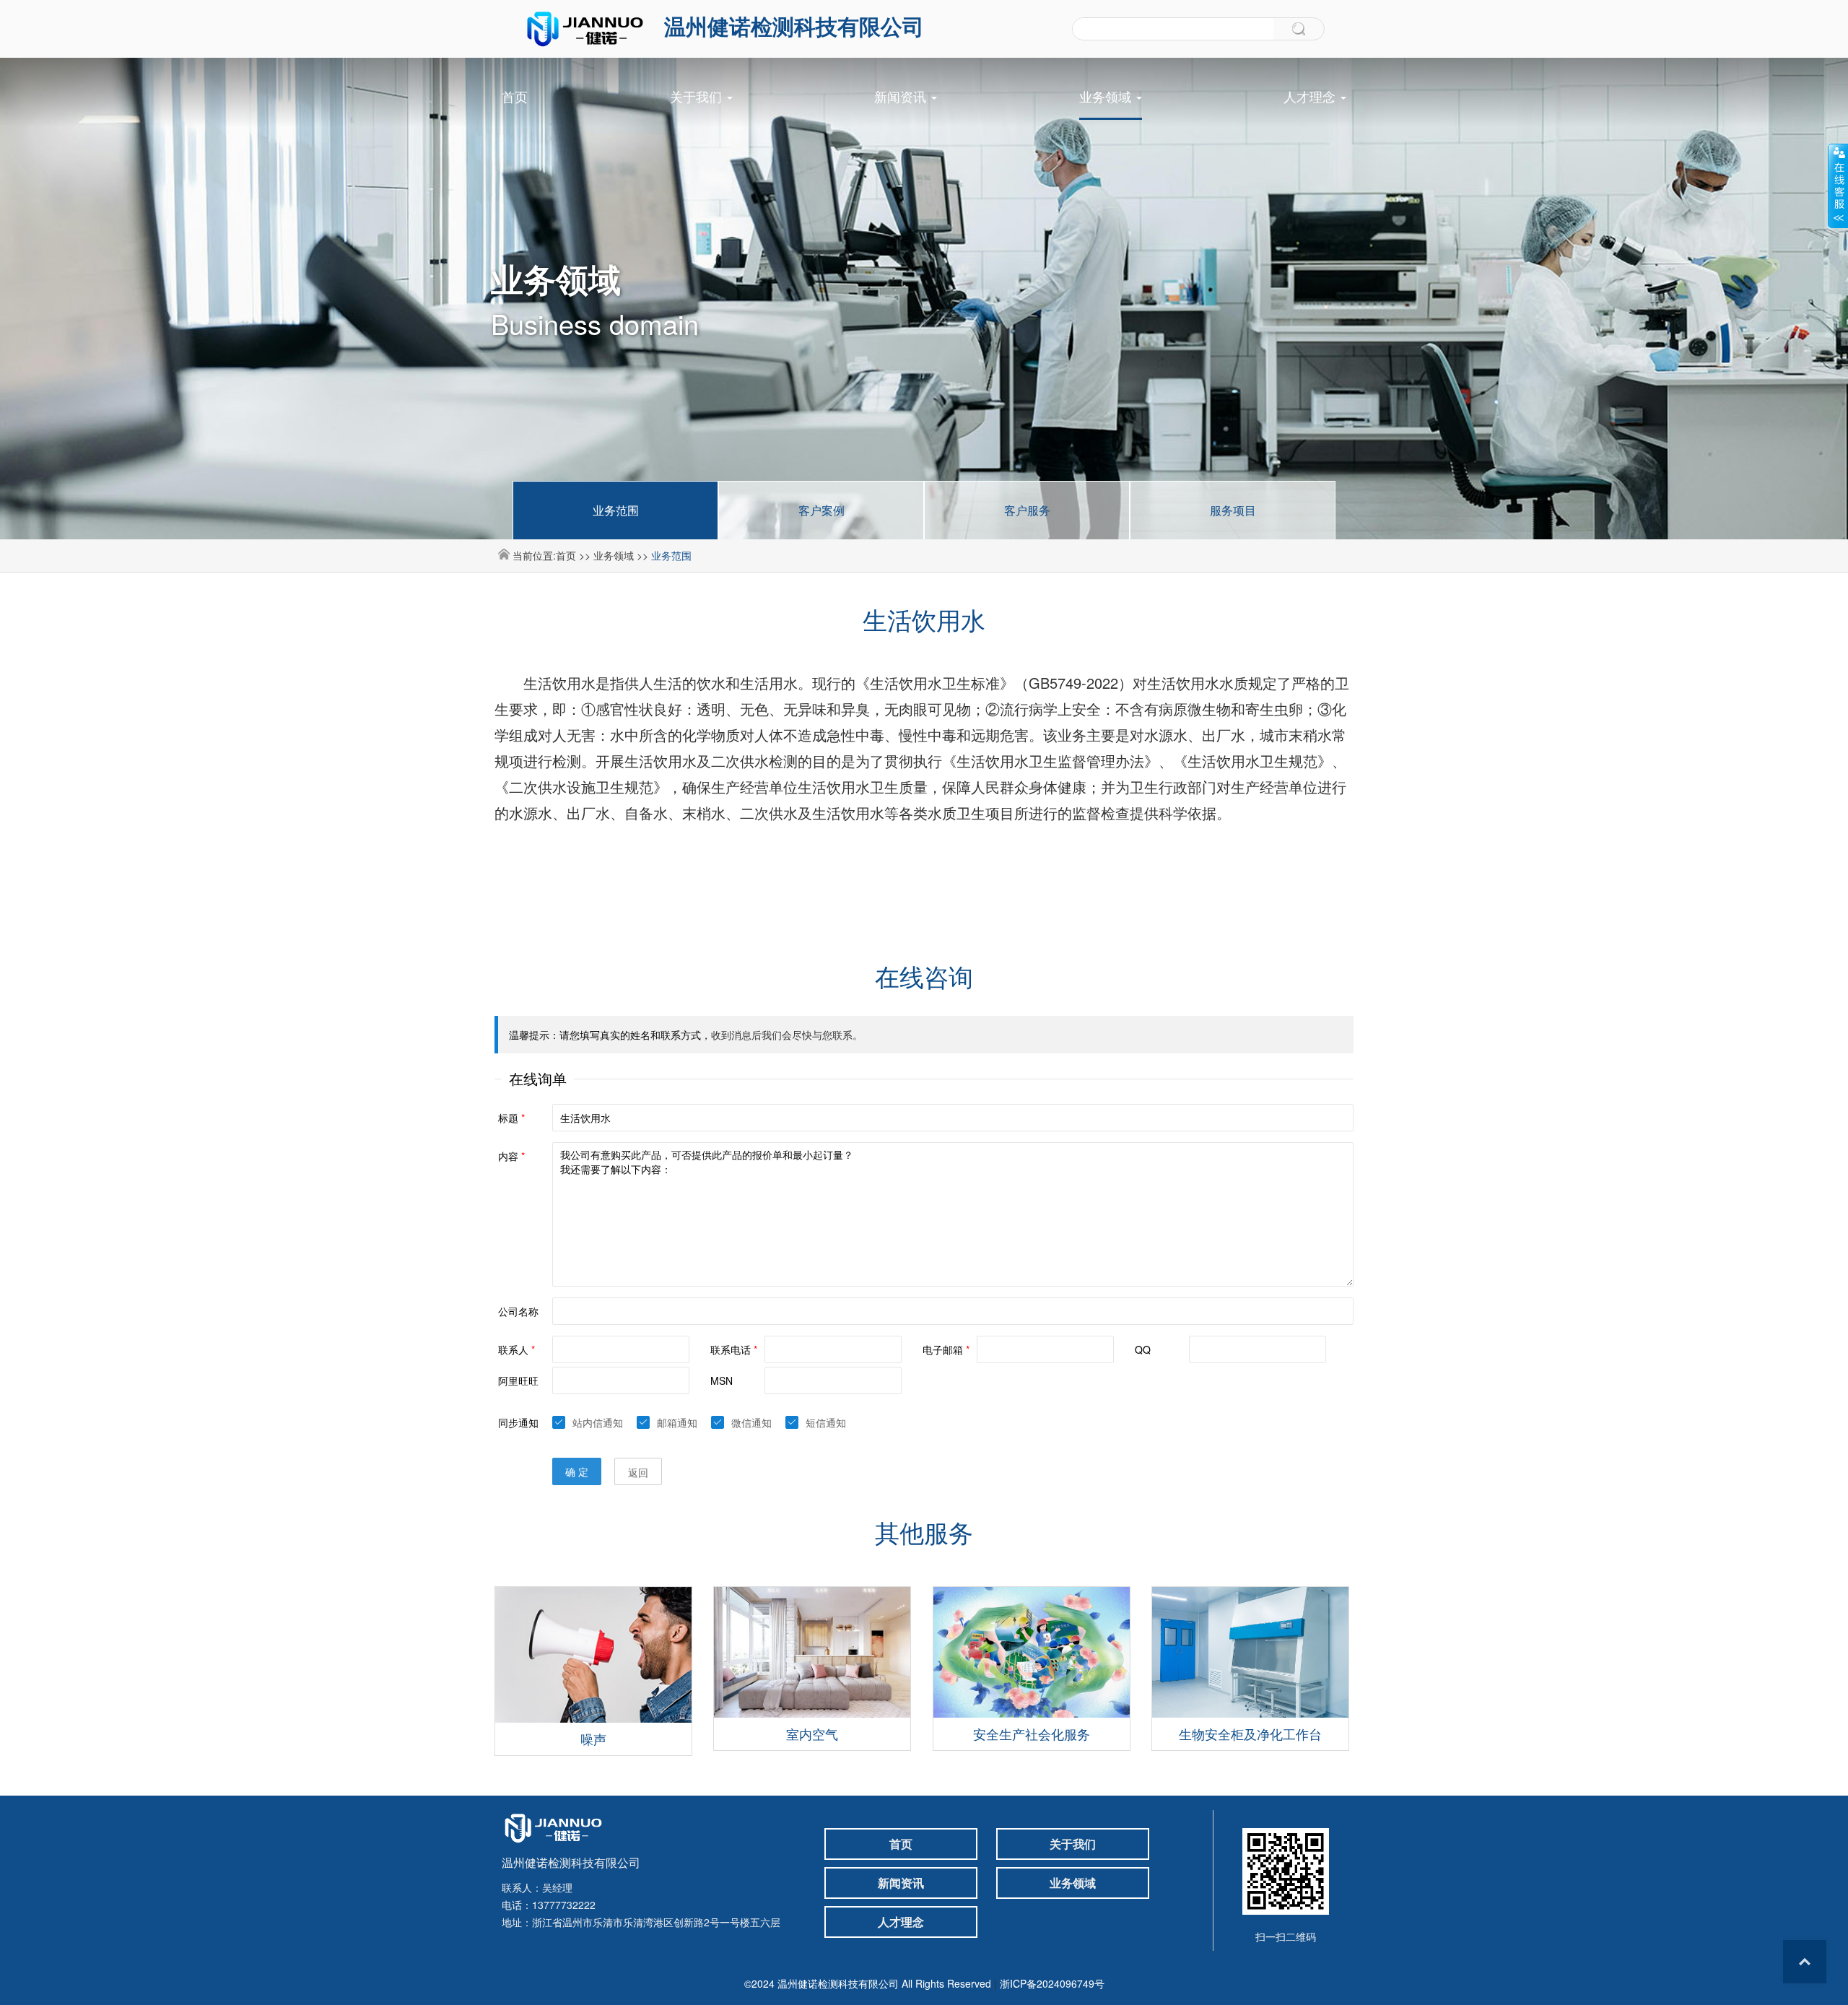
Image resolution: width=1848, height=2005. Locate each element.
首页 (515, 96)
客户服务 (1027, 510)
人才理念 (1311, 96)
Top (1805, 1962)
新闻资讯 (902, 96)
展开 (1838, 186)
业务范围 (616, 510)
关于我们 (698, 96)
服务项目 (1233, 510)
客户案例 (821, 510)
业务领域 (1107, 96)
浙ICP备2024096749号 (1052, 1983)
